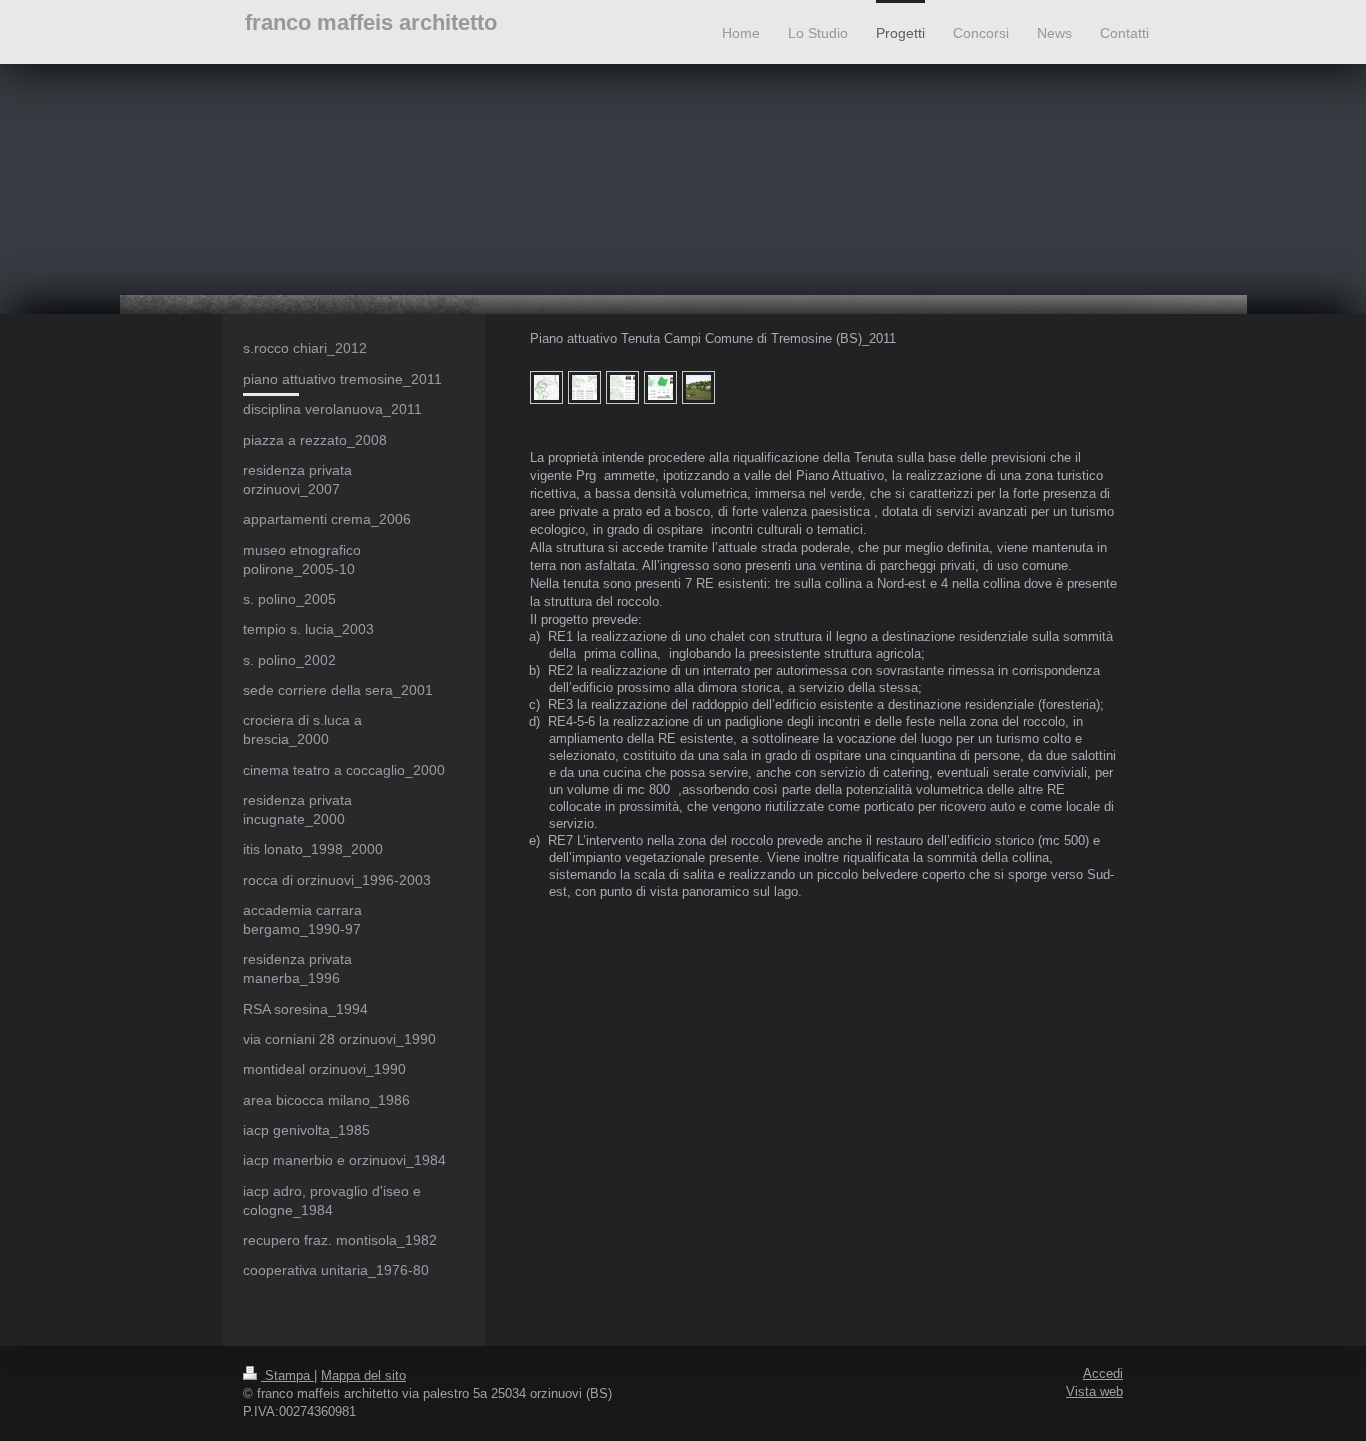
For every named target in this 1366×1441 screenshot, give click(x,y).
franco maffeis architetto (371, 22)
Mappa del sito (363, 1376)
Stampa (287, 1376)
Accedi (1103, 1374)
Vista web (1094, 1392)
